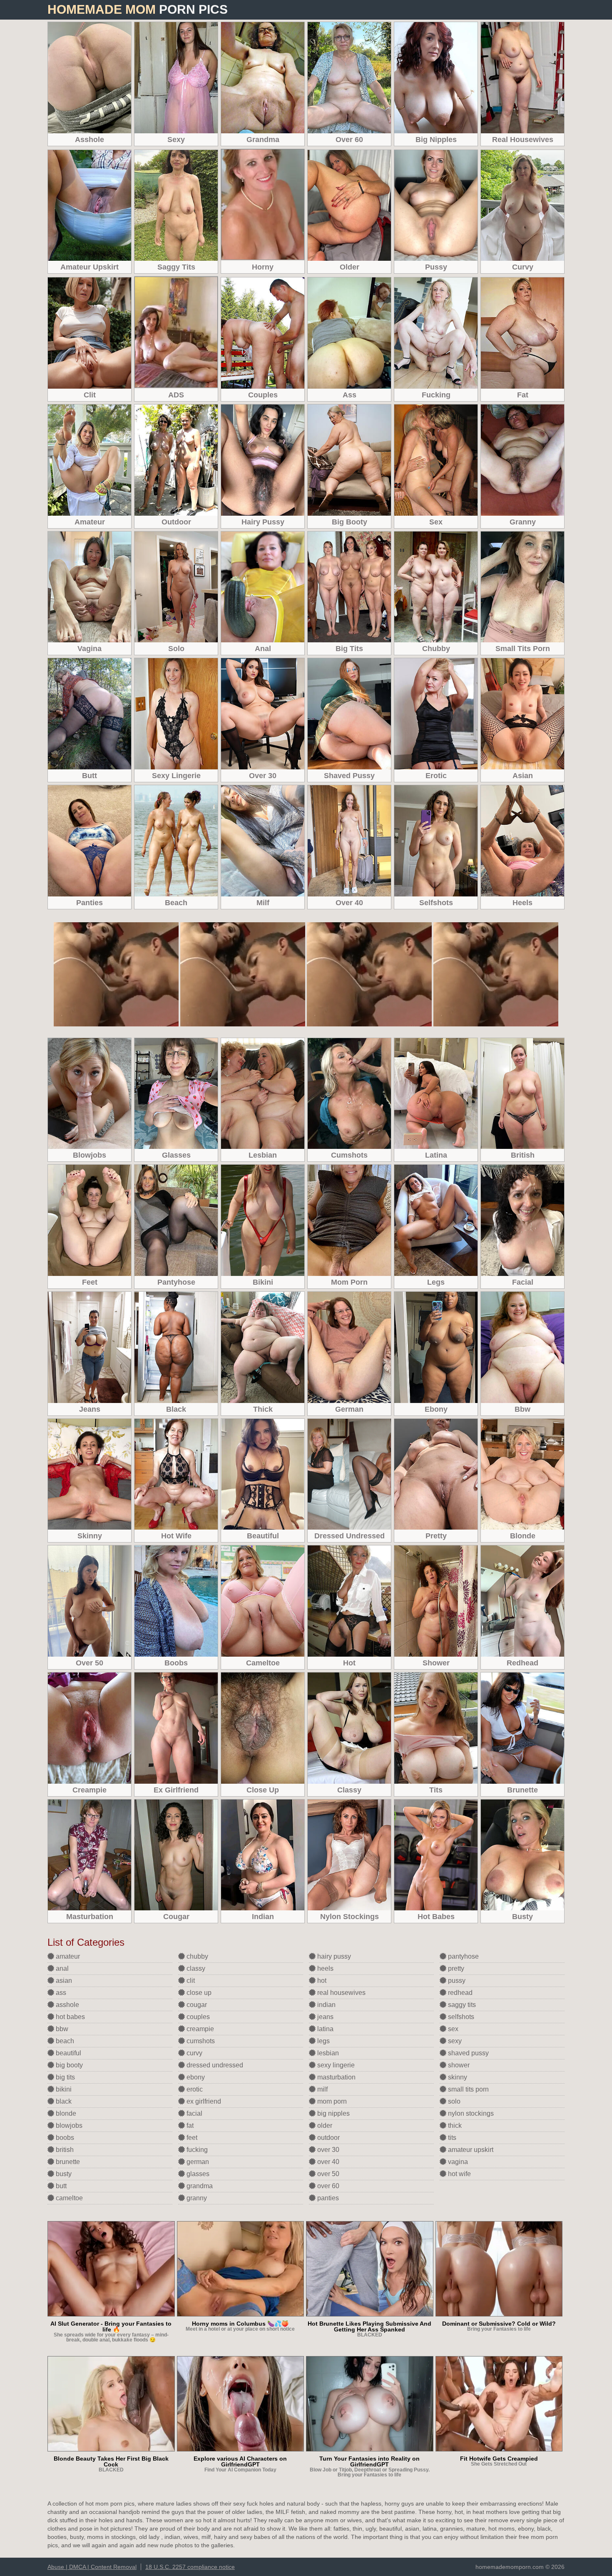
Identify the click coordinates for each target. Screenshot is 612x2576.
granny (196, 2198)
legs (323, 2041)
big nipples (333, 2113)
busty (63, 2174)
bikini (63, 2089)
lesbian (327, 2053)
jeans (325, 2017)
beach (64, 2041)
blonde (65, 2113)
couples (197, 2017)
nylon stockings (470, 2113)
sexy (454, 2041)
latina (325, 2029)
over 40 (327, 2162)
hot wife (459, 2174)
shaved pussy (468, 2053)
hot (321, 1981)
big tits (65, 2077)
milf (322, 2089)
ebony (195, 2077)
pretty (455, 1968)
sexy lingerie (335, 2065)
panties (327, 2198)
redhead (459, 1993)
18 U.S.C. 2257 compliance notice (190, 2567)
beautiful (68, 2053)
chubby (197, 1956)
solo (453, 2101)
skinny (457, 2077)
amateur (67, 1956)
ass (60, 1993)
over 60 (327, 2186)
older (324, 2125)
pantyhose (463, 1956)
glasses (197, 2174)
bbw (61, 2029)
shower (458, 2065)
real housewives (341, 1993)
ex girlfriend (203, 2101)
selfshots (460, 2017)
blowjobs (68, 2125)
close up (198, 1993)
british (64, 2150)
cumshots (200, 2041)
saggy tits (461, 2005)
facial (194, 2113)
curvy (194, 2053)
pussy (456, 1981)
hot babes (70, 2017)
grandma (199, 2186)
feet (191, 2138)
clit (190, 1981)
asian (63, 1981)
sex (452, 2029)
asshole (67, 2005)
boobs (64, 2138)
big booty (68, 2065)
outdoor (328, 2138)
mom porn (331, 2101)
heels (325, 1968)
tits (451, 2138)
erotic (194, 2089)
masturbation (336, 2077)
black (63, 2101)
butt (60, 2186)
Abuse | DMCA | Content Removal (92, 2567)
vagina (457, 2162)
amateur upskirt (470, 2150)
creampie (199, 2029)
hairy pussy (333, 1956)
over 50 (327, 2174)
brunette (67, 2162)
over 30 (327, 2150)
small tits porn (468, 2089)
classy (195, 1968)
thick (454, 2125)
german (197, 2162)
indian (326, 2005)
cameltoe (68, 2198)
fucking (196, 2150)
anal (61, 1968)
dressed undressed (214, 2065)
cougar (196, 2005)
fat (189, 2125)
